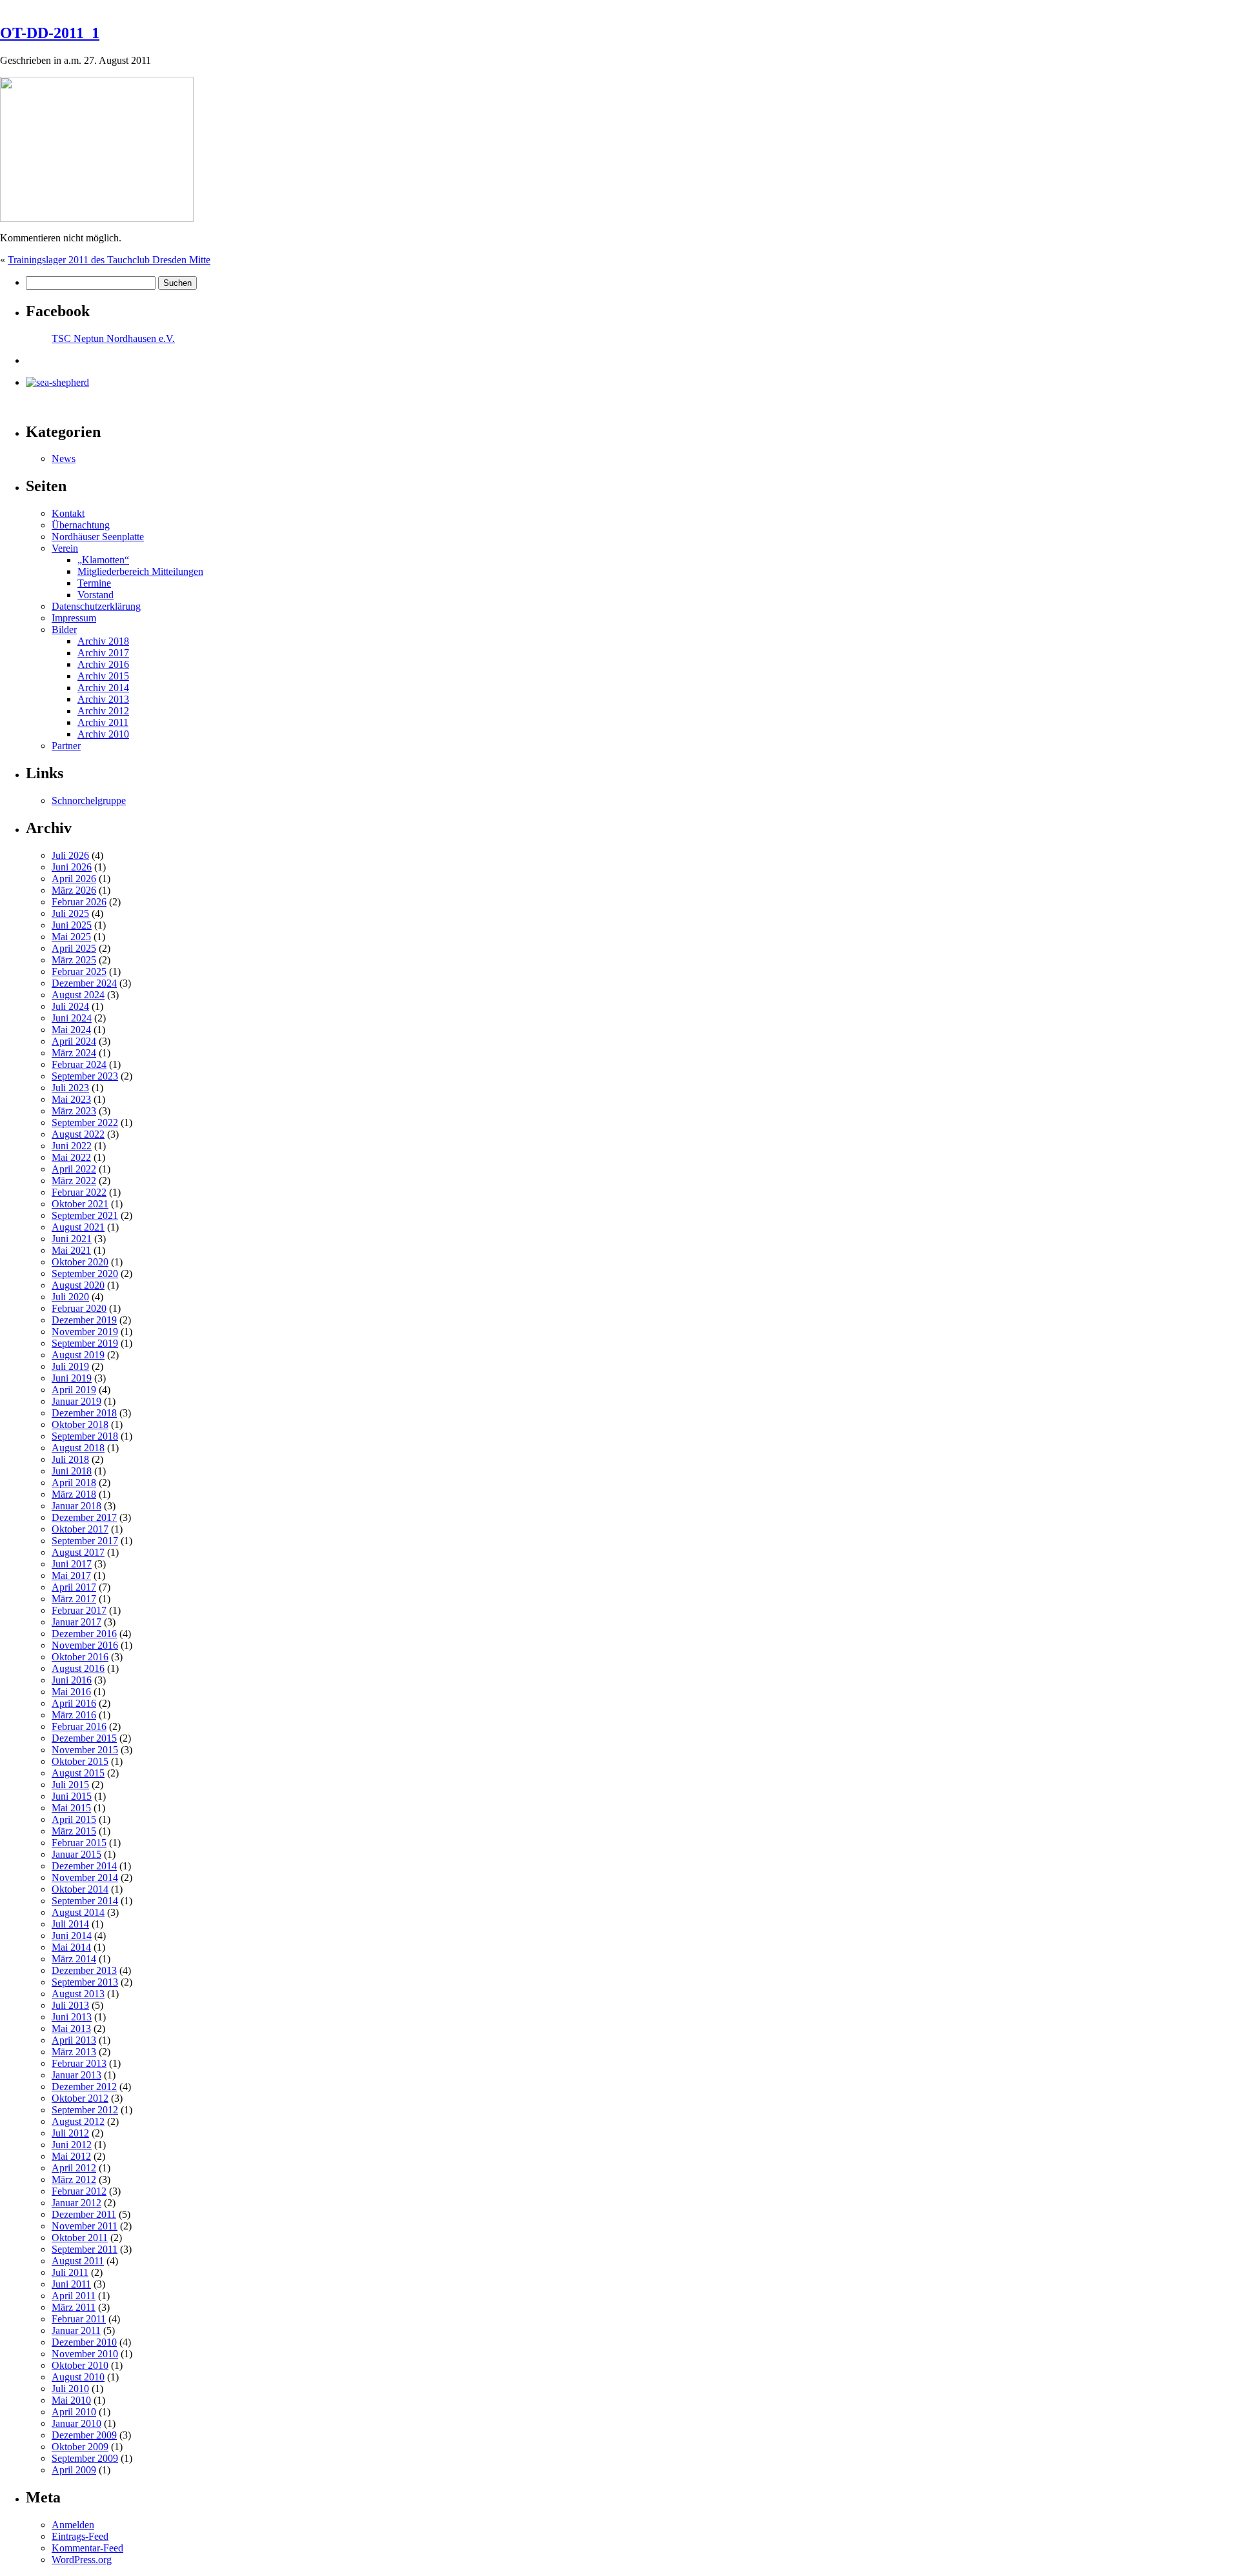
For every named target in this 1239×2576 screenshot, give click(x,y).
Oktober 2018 (80, 1424)
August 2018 (78, 1448)
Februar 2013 (79, 2063)
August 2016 (78, 1668)
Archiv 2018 (103, 641)
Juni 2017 (72, 1564)
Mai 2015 (71, 1808)
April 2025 (74, 948)
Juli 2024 (70, 1006)
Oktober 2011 (80, 2238)
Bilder (64, 629)
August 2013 (78, 1994)
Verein (65, 548)
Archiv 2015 (103, 676)
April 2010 (74, 2412)
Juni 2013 (72, 2017)
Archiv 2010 (103, 734)
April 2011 (74, 2296)
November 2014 (85, 1877)
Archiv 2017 (103, 653)
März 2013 (74, 2052)
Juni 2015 (72, 1796)
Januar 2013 (76, 2075)
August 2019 (78, 1355)
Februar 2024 (79, 1064)
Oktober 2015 (80, 1761)
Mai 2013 (71, 2028)
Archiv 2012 (103, 711)
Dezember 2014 (84, 1866)
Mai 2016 (71, 1692)
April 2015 (74, 1819)
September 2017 (85, 1541)
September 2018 (85, 1436)
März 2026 (74, 890)
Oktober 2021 (80, 1204)
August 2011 (78, 2261)
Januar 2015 (76, 1854)
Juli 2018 (70, 1459)
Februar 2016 (79, 1726)
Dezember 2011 (84, 2214)
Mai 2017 (71, 1575)
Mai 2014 (71, 1947)
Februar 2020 (79, 1308)
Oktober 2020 (80, 1262)
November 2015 (85, 1750)
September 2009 (85, 2458)
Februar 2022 (79, 1192)
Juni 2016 (72, 1680)
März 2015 (74, 1831)
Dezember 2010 (84, 2342)
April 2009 (74, 2470)
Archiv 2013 (103, 699)
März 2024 (74, 1053)
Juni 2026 (72, 867)
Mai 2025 (71, 937)
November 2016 (85, 1645)
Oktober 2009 (80, 2447)
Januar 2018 (76, 1506)
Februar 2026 (79, 902)
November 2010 (85, 2354)
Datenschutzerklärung (96, 606)
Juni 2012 (72, 2145)
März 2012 (74, 2179)
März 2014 (74, 1959)
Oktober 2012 (80, 2098)
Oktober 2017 (80, 1529)
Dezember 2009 (84, 2435)
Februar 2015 (79, 1843)
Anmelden (73, 2525)
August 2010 (78, 2377)
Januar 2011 (76, 2330)
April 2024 (74, 1041)
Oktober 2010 (80, 2365)
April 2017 (74, 1587)
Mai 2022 (71, 1157)
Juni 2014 (72, 1936)
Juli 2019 (70, 1366)
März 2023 (74, 1111)
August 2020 (78, 1285)
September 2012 (85, 2110)
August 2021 (78, 1227)
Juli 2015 (70, 1785)
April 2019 (74, 1390)
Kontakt (68, 513)
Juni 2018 (72, 1471)
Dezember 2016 (84, 1634)
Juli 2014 (70, 1924)
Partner (66, 746)
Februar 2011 (79, 2319)
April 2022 (74, 1169)
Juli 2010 (70, 2389)
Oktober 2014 (80, 1889)
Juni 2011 (71, 2284)
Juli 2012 (70, 2133)
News (64, 458)
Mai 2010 (71, 2400)
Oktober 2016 (80, 1657)
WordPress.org (82, 2560)
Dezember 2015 (84, 1738)
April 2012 (74, 2168)
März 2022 (74, 1181)
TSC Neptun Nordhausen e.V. (113, 338)
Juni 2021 (72, 1239)
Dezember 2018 (84, 1413)
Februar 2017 (79, 1610)
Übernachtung (81, 525)
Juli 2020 (70, 1297)
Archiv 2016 (103, 664)
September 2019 (85, 1343)
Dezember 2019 (84, 1320)
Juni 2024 (72, 1018)
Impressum (74, 618)
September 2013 (85, 1982)
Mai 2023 (71, 1099)
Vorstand (96, 595)
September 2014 (85, 1901)
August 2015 (78, 1773)
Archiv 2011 (103, 722)
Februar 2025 (79, 971)
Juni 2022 (72, 1146)
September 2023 (85, 1076)
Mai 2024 (71, 1030)
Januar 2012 (76, 2203)
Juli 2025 (70, 913)
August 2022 (78, 1134)
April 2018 (74, 1483)
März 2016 (74, 1715)
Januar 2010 (76, 2423)
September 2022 (85, 1122)
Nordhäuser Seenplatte (98, 537)
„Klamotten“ (103, 560)
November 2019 (85, 1332)
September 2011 (85, 2249)
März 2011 (74, 2307)
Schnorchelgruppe (89, 800)
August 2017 (78, 1552)
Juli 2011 (70, 2272)
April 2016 (74, 1703)
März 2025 (74, 960)
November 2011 (85, 2226)
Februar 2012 (79, 2191)
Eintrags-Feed (80, 2536)
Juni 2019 (72, 1378)
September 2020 (85, 1273)
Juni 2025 (72, 925)
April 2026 (74, 879)
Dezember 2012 (84, 2087)
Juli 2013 (70, 2005)
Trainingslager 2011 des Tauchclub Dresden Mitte (109, 260)
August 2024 (78, 995)
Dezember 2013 (84, 1970)
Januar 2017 (76, 1622)
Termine (94, 583)
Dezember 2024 (84, 983)
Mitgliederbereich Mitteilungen (140, 571)
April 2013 (74, 2040)
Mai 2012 (71, 2156)
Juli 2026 (70, 855)
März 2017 (74, 1599)
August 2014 (78, 1912)
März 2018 (74, 1494)
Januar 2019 (76, 1401)
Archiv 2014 (103, 688)
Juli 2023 (70, 1088)
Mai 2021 (71, 1250)
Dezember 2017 (84, 1517)
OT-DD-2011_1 (50, 33)
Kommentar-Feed (87, 2548)
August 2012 (78, 2121)
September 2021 (85, 1215)
